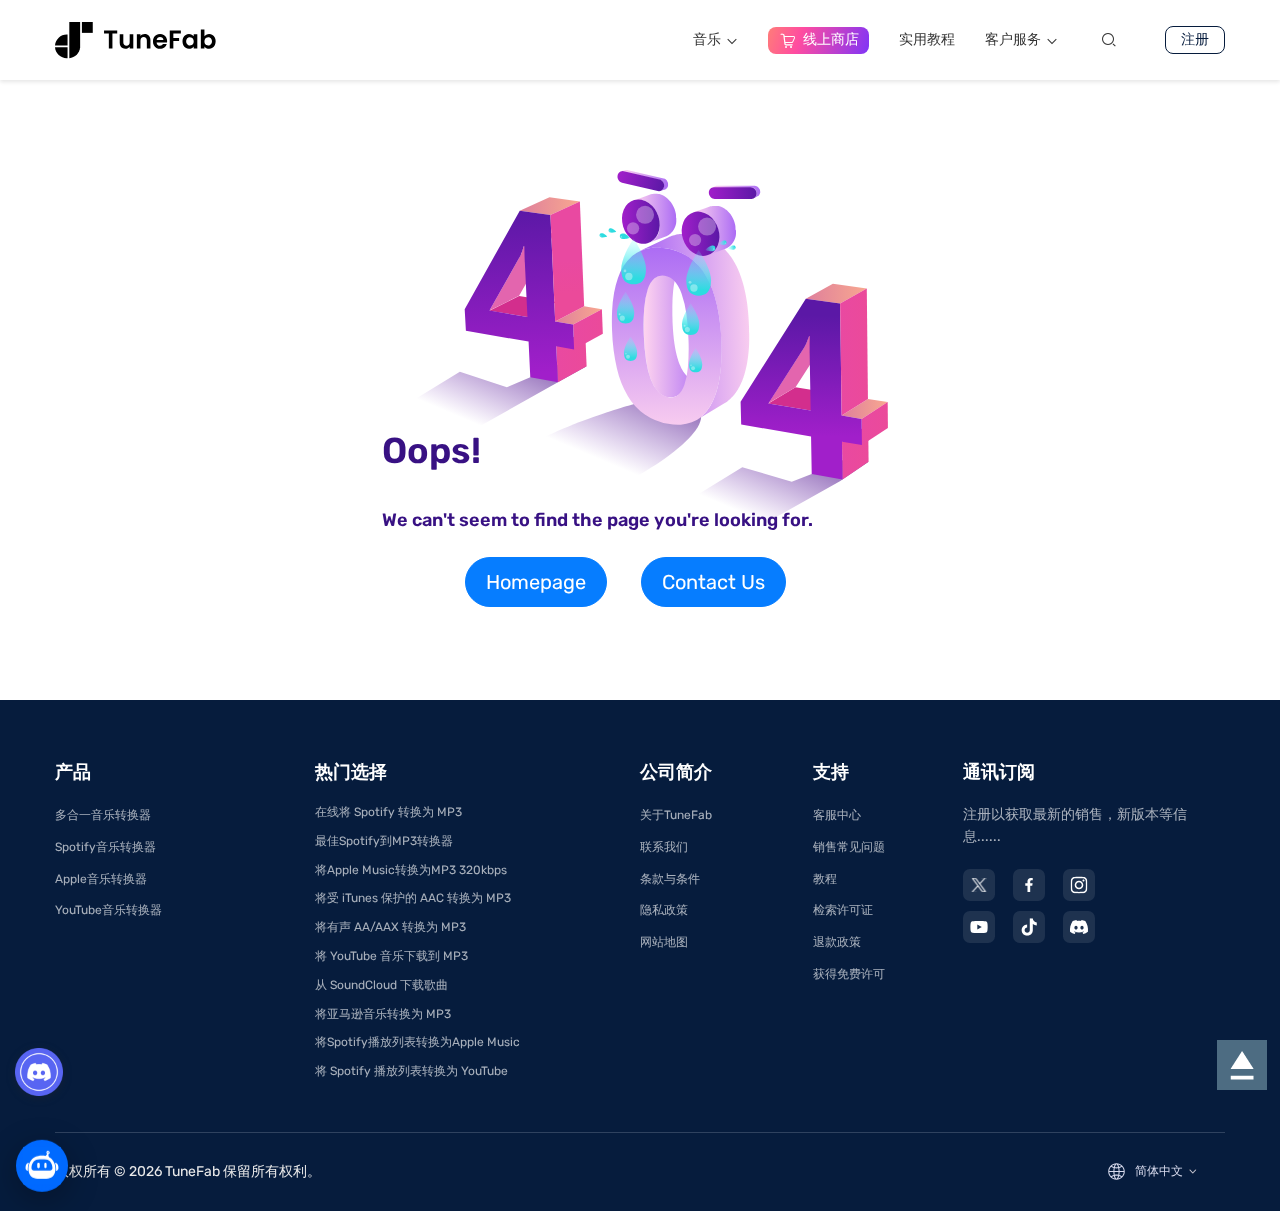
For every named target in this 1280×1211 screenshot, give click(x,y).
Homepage (536, 582)
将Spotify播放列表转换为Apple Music (417, 1042)
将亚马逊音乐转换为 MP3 (383, 1014)
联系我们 (664, 847)
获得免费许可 (849, 974)
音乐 (707, 39)
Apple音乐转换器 (101, 879)
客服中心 (837, 815)
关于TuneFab (676, 815)
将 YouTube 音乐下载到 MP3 (391, 956)
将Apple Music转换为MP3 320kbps (411, 870)
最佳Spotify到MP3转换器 (384, 841)
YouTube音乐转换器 (108, 910)
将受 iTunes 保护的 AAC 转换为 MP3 (413, 898)
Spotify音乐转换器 (105, 847)
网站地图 (664, 942)
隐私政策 (664, 910)
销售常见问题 (849, 847)
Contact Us (713, 582)
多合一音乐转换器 (103, 815)
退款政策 (837, 942)
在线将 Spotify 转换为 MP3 (388, 812)
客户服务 (1013, 39)
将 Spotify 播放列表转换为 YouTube (411, 1071)
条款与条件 (670, 879)
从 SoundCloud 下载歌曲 (381, 985)
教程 (825, 879)
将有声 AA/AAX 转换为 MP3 (390, 927)
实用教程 (927, 39)
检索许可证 (843, 910)
